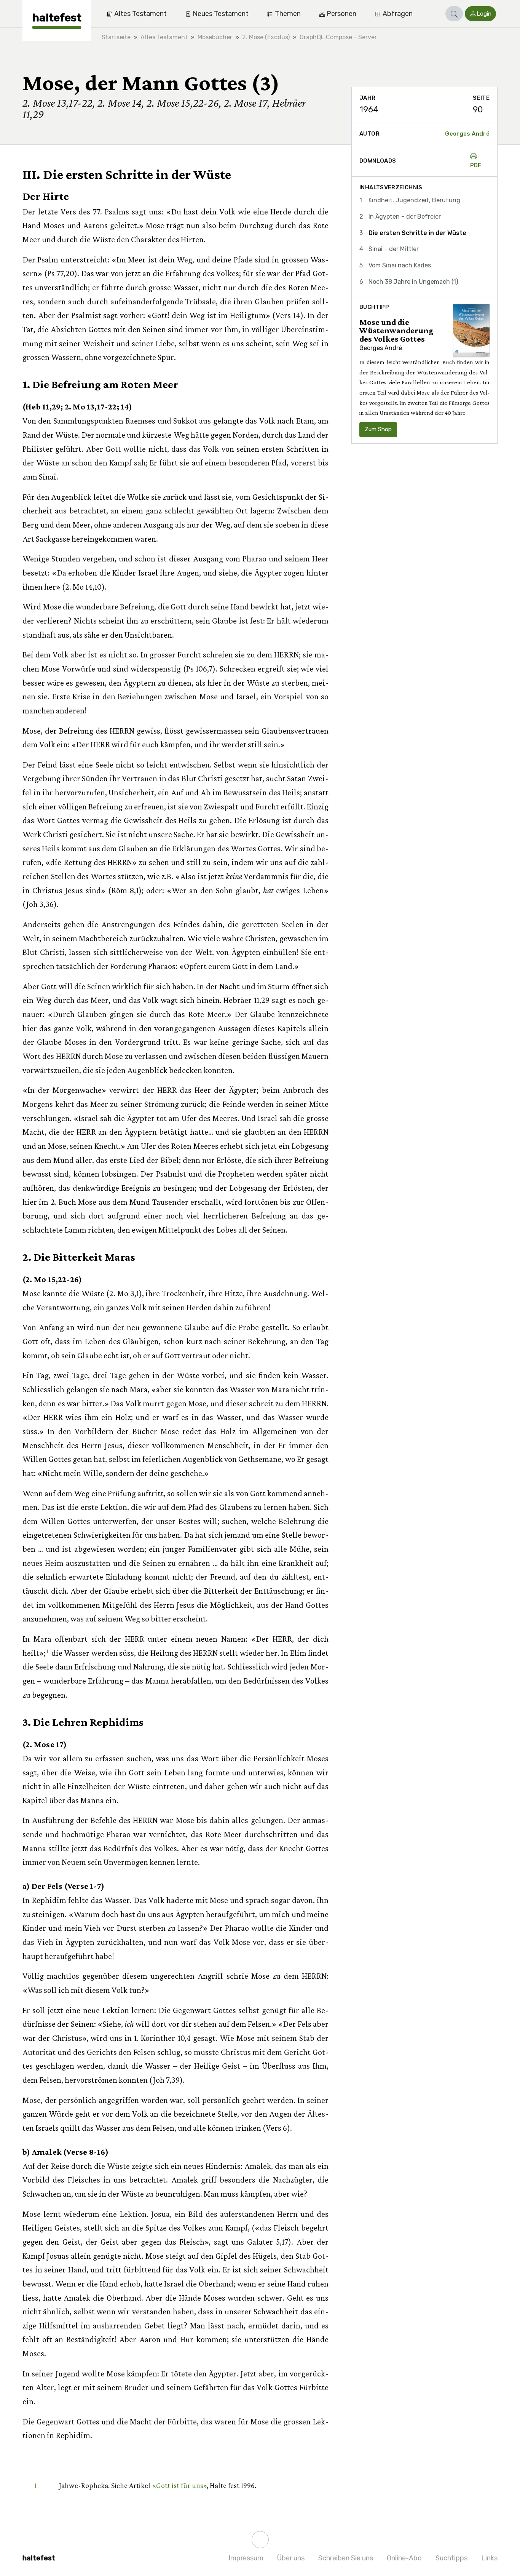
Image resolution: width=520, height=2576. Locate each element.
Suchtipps (451, 2558)
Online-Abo (404, 2558)
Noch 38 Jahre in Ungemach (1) (413, 282)
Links (489, 2558)
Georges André (467, 134)
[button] (454, 14)
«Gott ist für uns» (179, 2485)
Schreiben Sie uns (346, 2558)
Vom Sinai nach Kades (400, 265)
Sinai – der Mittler (394, 249)
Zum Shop (378, 429)
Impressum (246, 2558)
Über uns (291, 2558)
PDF (476, 165)
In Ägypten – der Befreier (405, 217)
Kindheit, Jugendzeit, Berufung (414, 200)
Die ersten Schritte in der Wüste (417, 233)
